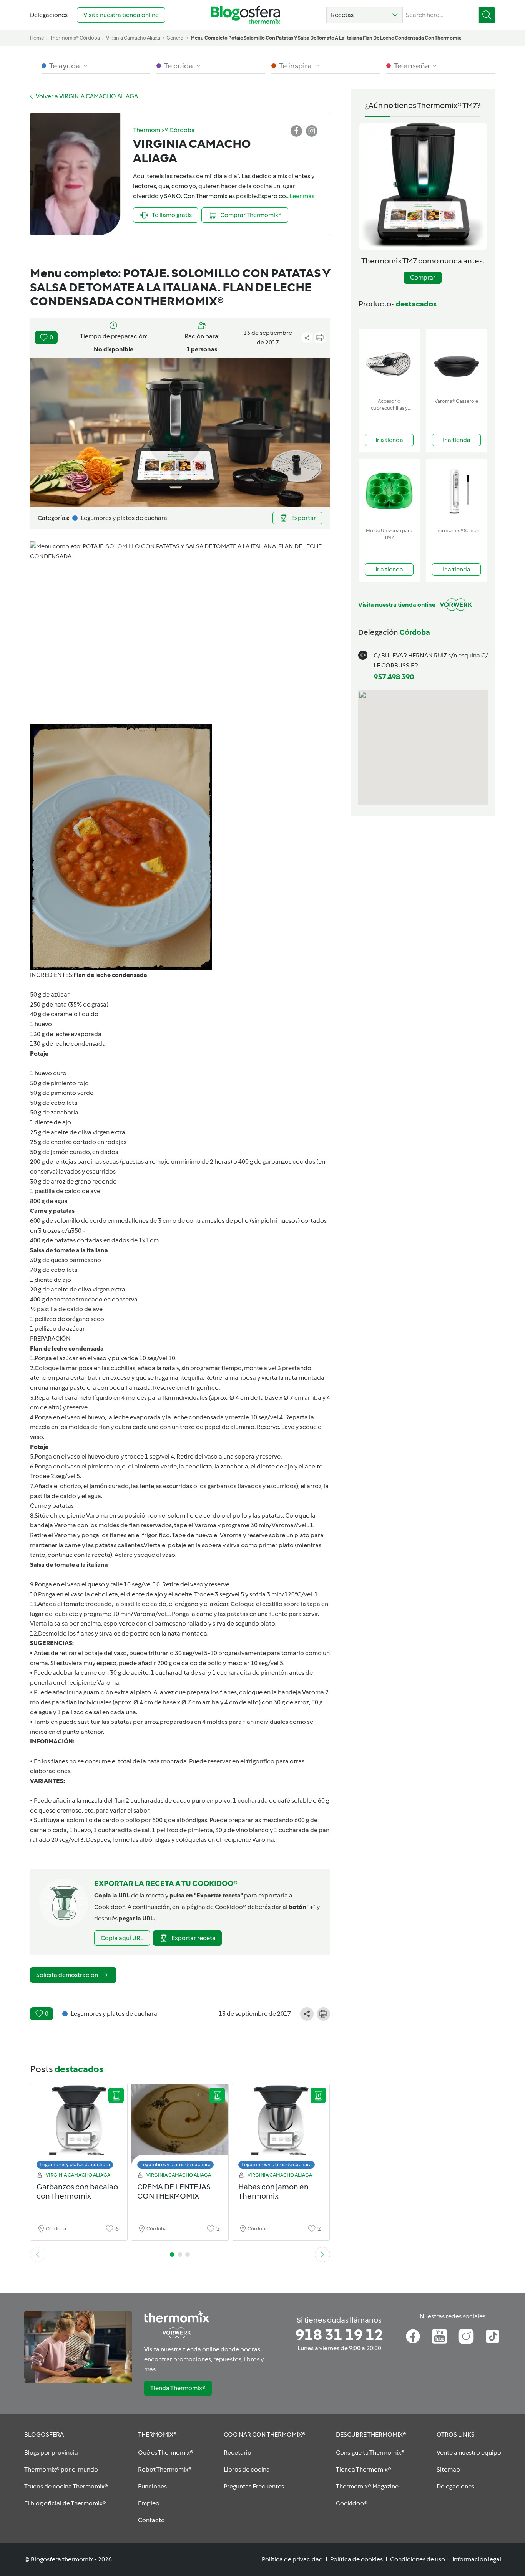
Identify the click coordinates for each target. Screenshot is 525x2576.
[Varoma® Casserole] (456, 362)
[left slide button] (38, 2255)
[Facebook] (413, 2336)
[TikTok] (493, 2336)
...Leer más (300, 196)
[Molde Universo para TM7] (389, 491)
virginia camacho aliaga (133, 38)
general (175, 38)
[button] (365, 15)
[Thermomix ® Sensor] (456, 491)
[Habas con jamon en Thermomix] (281, 2128)
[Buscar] (487, 15)
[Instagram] (466, 2336)
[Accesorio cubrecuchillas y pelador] (389, 362)
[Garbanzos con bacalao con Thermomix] (79, 2128)
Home (37, 38)
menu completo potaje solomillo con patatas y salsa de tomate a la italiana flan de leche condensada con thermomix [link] (326, 38)
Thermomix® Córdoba (75, 38)
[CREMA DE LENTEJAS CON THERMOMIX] (180, 2128)
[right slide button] (322, 2255)
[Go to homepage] (246, 15)
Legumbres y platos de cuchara (75, 2165)
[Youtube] (439, 2336)
